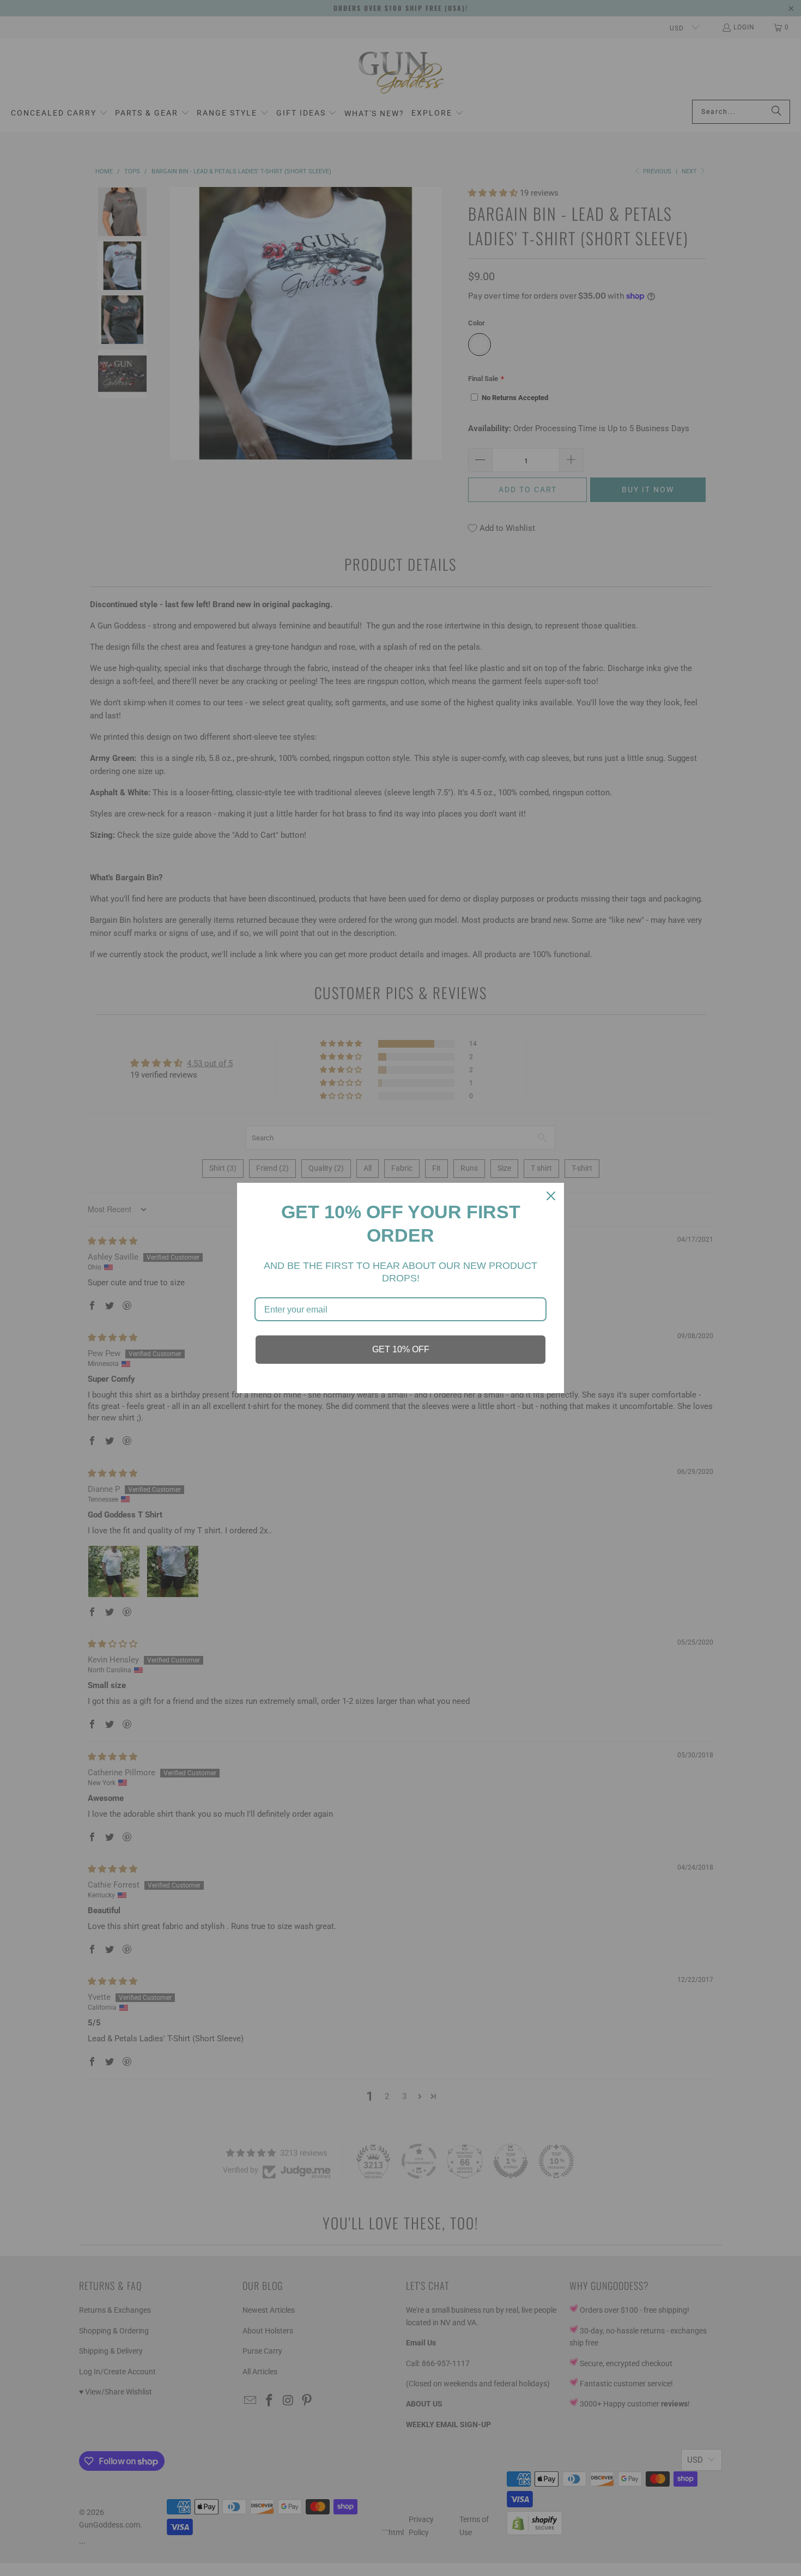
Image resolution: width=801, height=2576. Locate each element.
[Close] (551, 1196)
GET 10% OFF (401, 1349)
